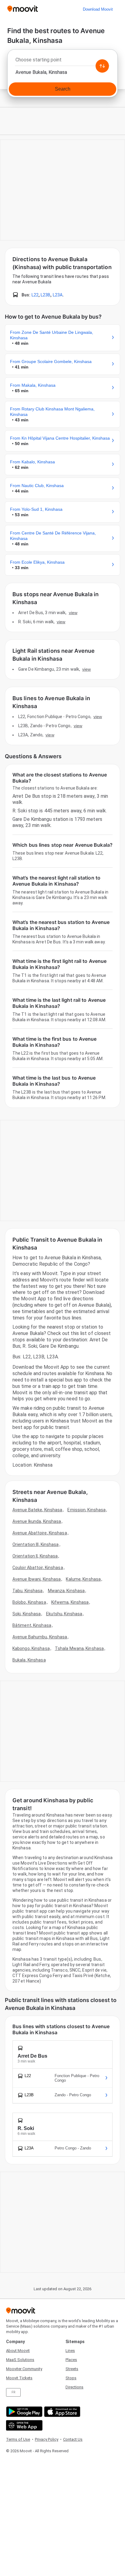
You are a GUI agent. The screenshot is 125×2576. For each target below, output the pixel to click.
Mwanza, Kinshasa (66, 1591)
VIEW (73, 613)
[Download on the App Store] (61, 2412)
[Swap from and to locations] (102, 66)
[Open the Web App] (24, 2425)
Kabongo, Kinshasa (31, 1648)
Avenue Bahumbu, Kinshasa (40, 1637)
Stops (71, 2378)
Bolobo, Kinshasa (29, 1602)
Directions (74, 2387)
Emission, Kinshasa (86, 1510)
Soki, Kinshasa (27, 1614)
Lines (70, 2351)
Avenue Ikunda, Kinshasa (37, 1521)
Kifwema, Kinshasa (70, 1602)
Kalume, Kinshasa (83, 1579)
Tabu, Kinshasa (27, 1591)
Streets (72, 2369)
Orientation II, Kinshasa (35, 1556)
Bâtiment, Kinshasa (32, 1625)
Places (71, 2360)
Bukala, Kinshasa (29, 1660)
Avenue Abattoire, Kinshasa (40, 1533)
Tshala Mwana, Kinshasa (79, 1648)
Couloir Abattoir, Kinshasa (38, 1568)
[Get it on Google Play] (24, 2412)
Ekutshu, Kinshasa (64, 1614)
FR (13, 2392)
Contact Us (73, 2439)
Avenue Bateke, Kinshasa (37, 1510)
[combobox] (62, 61)
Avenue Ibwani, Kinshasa (37, 1579)
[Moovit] (23, 9)
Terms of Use (18, 2439)
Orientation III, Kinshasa (36, 1544)
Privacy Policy (47, 2439)
